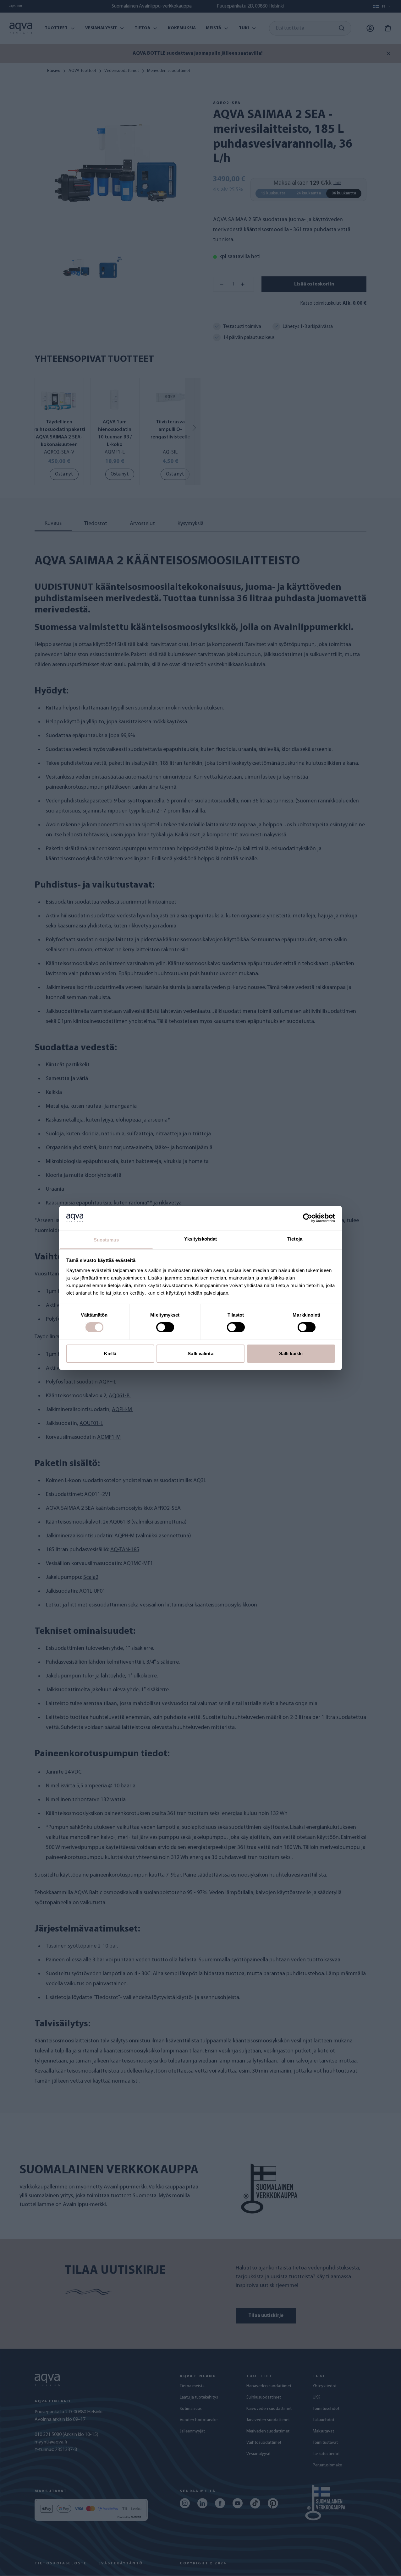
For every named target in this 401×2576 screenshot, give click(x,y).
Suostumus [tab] (106, 1240)
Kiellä (110, 1353)
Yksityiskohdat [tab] (200, 1239)
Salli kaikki (291, 1353)
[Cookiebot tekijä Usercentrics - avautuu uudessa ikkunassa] (308, 1218)
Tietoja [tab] (295, 1239)
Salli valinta (200, 1353)
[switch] (165, 1327)
